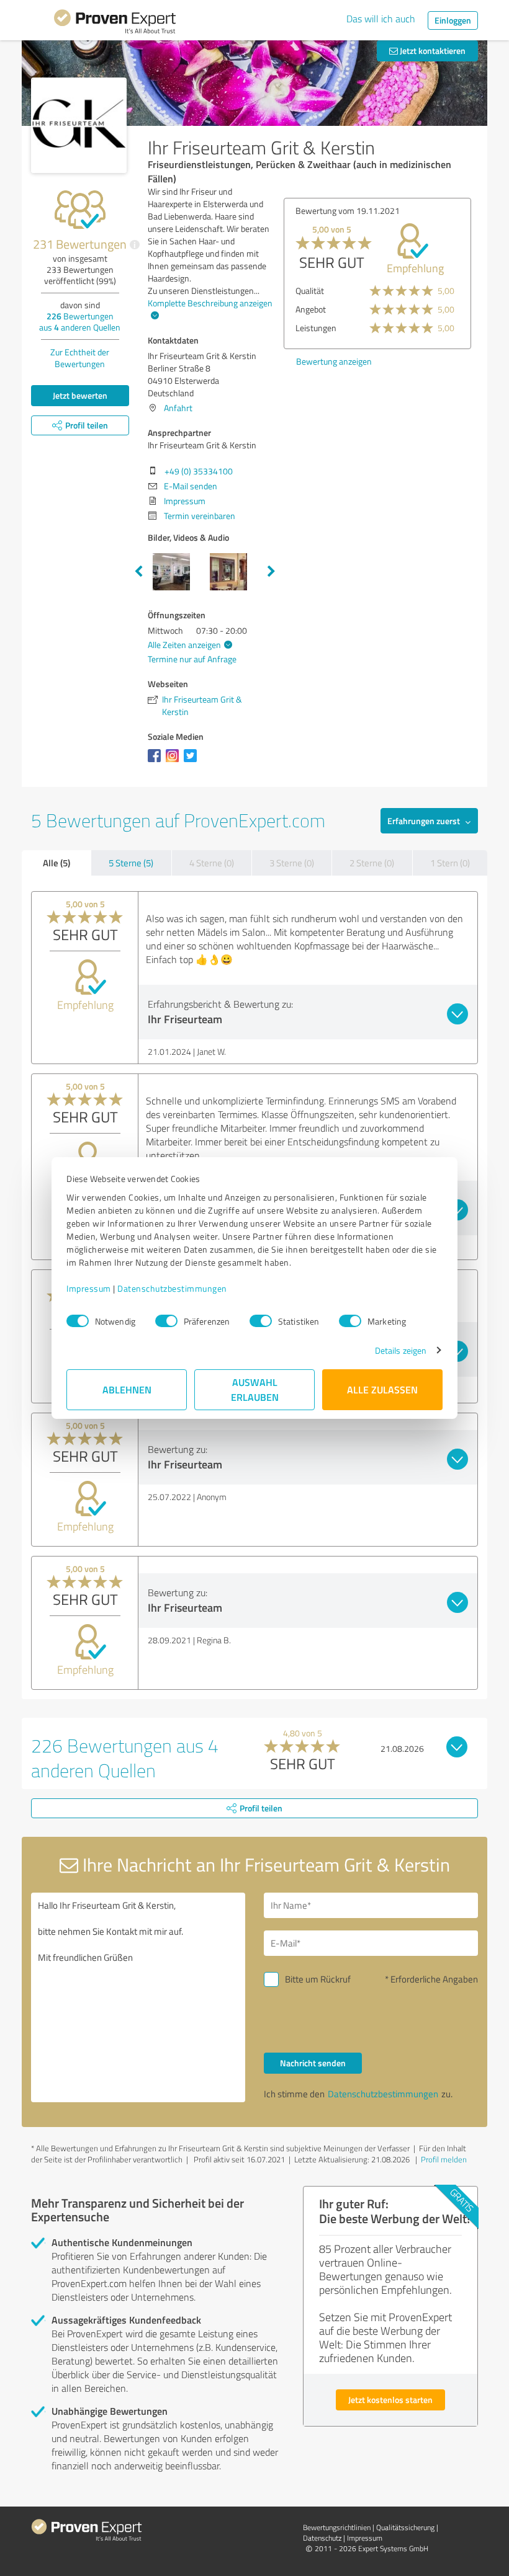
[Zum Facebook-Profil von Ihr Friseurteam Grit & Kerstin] (157, 762)
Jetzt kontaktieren (432, 51)
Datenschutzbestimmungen (172, 1288)
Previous (138, 572)
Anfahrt (178, 408)
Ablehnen (127, 1389)
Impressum (89, 1288)
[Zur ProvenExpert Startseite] (115, 24)
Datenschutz (322, 2538)
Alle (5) (56, 863)
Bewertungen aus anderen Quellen (80, 322)
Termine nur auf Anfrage (192, 659)
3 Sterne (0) (292, 863)
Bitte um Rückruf (318, 1979)
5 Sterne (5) (131, 863)
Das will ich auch (381, 19)
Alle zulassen (382, 1389)
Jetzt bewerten (80, 395)
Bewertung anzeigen (334, 361)
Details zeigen (401, 1350)
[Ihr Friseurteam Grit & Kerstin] (79, 125)
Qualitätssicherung (405, 2527)
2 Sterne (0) (372, 863)
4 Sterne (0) (212, 863)
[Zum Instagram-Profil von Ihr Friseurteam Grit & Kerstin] (175, 762)
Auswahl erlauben (255, 1389)
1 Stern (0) (450, 863)
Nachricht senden (313, 2063)
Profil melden (444, 2159)
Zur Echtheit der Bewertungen (80, 358)
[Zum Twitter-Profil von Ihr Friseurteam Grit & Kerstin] (193, 762)
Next (271, 572)
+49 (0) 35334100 (199, 471)
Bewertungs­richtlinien (337, 2527)
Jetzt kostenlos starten (390, 2400)
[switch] (166, 1321)
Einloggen (453, 20)
